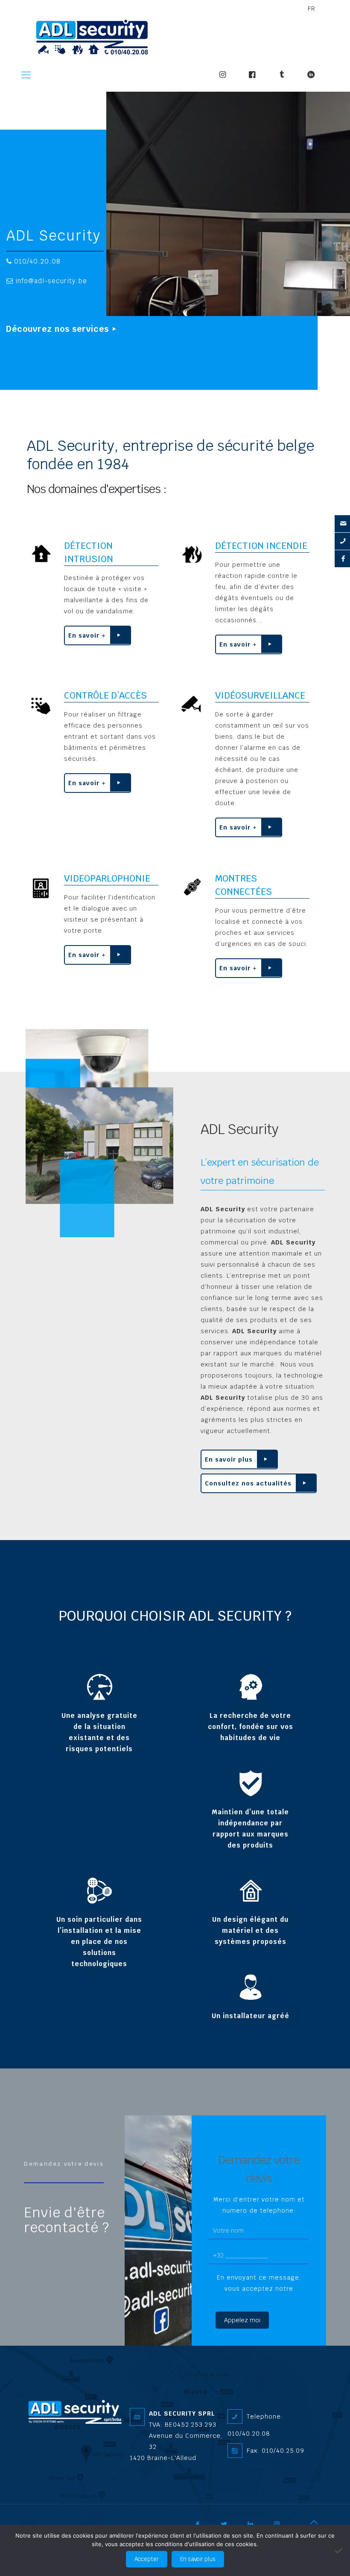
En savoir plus (229, 1459)
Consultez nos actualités (248, 1483)
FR (312, 9)
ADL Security (54, 236)
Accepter (147, 2559)
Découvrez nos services (57, 329)
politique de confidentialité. (259, 2300)
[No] (339, 2550)
